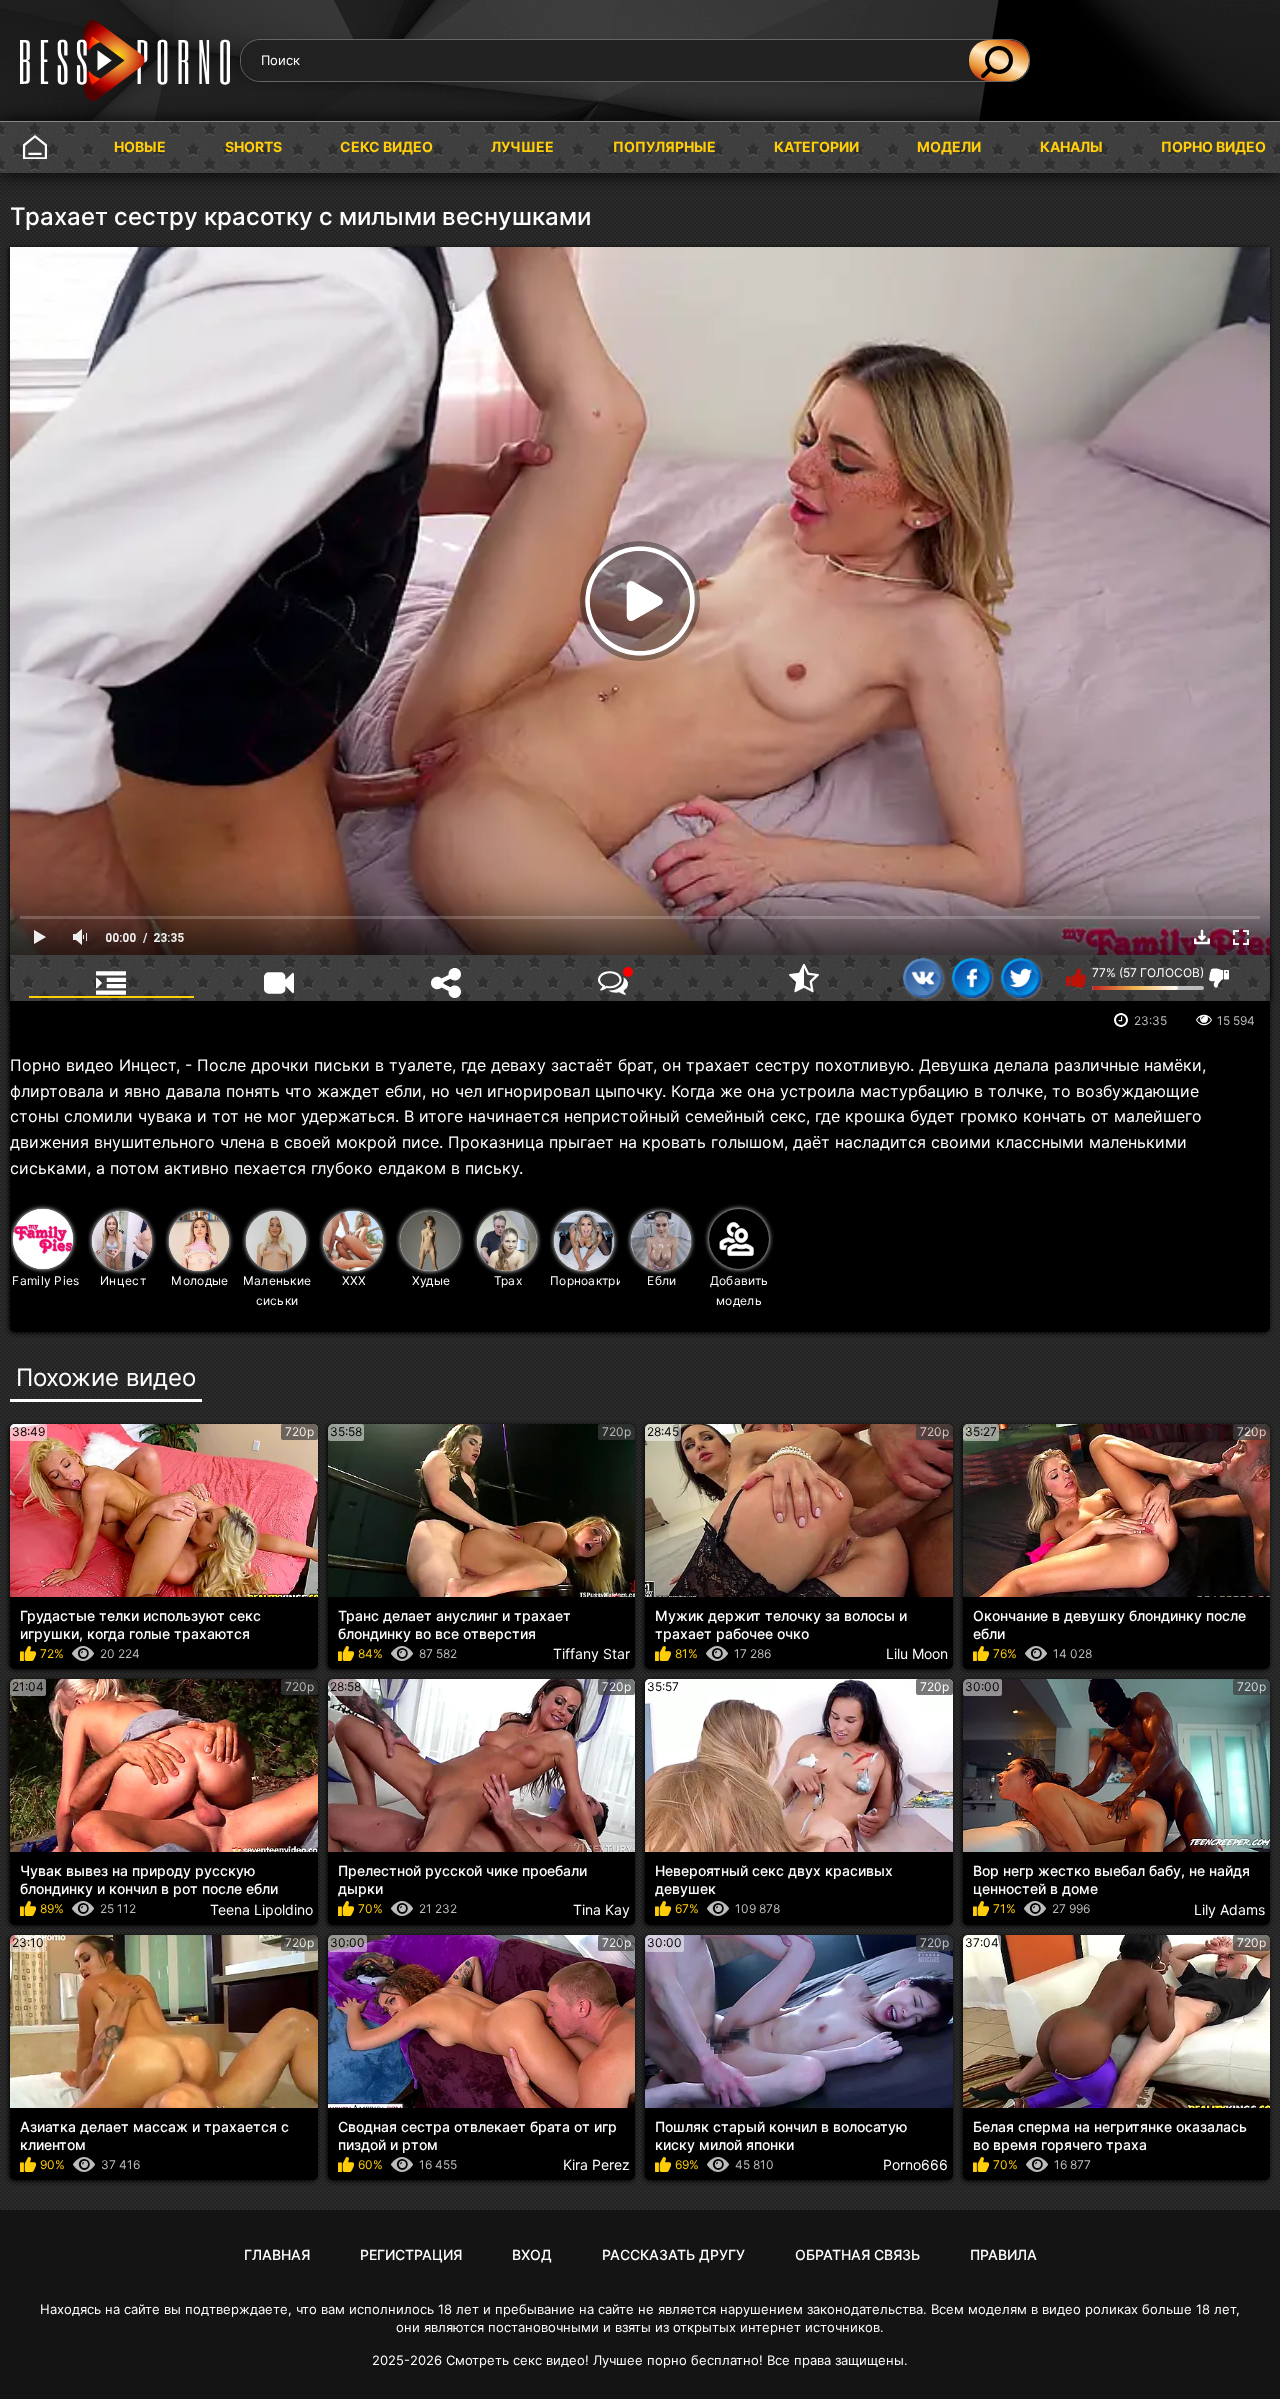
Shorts (253, 146)
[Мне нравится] (1076, 978)
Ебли (661, 1280)
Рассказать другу (673, 2254)
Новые (140, 146)
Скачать (1202, 937)
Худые (431, 1280)
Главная (35, 147)
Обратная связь (857, 2254)
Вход (532, 2254)
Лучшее (522, 146)
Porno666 (915, 2164)
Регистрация (411, 2254)
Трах (508, 1280)
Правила (1003, 2254)
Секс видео (386, 146)
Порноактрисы (585, 1280)
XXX (354, 1280)
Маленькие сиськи (277, 1290)
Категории (816, 146)
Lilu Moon (917, 1653)
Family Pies (45, 1280)
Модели (949, 146)
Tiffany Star (591, 1653)
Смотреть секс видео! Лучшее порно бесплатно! (604, 2360)
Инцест (123, 1280)
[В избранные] (804, 978)
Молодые (199, 1280)
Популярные (664, 146)
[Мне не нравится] (1219, 978)
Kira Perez (596, 2164)
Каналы (1071, 146)
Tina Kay (601, 1909)
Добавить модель (739, 1290)
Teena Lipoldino (261, 1909)
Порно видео (1213, 146)
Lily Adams (1229, 1909)
